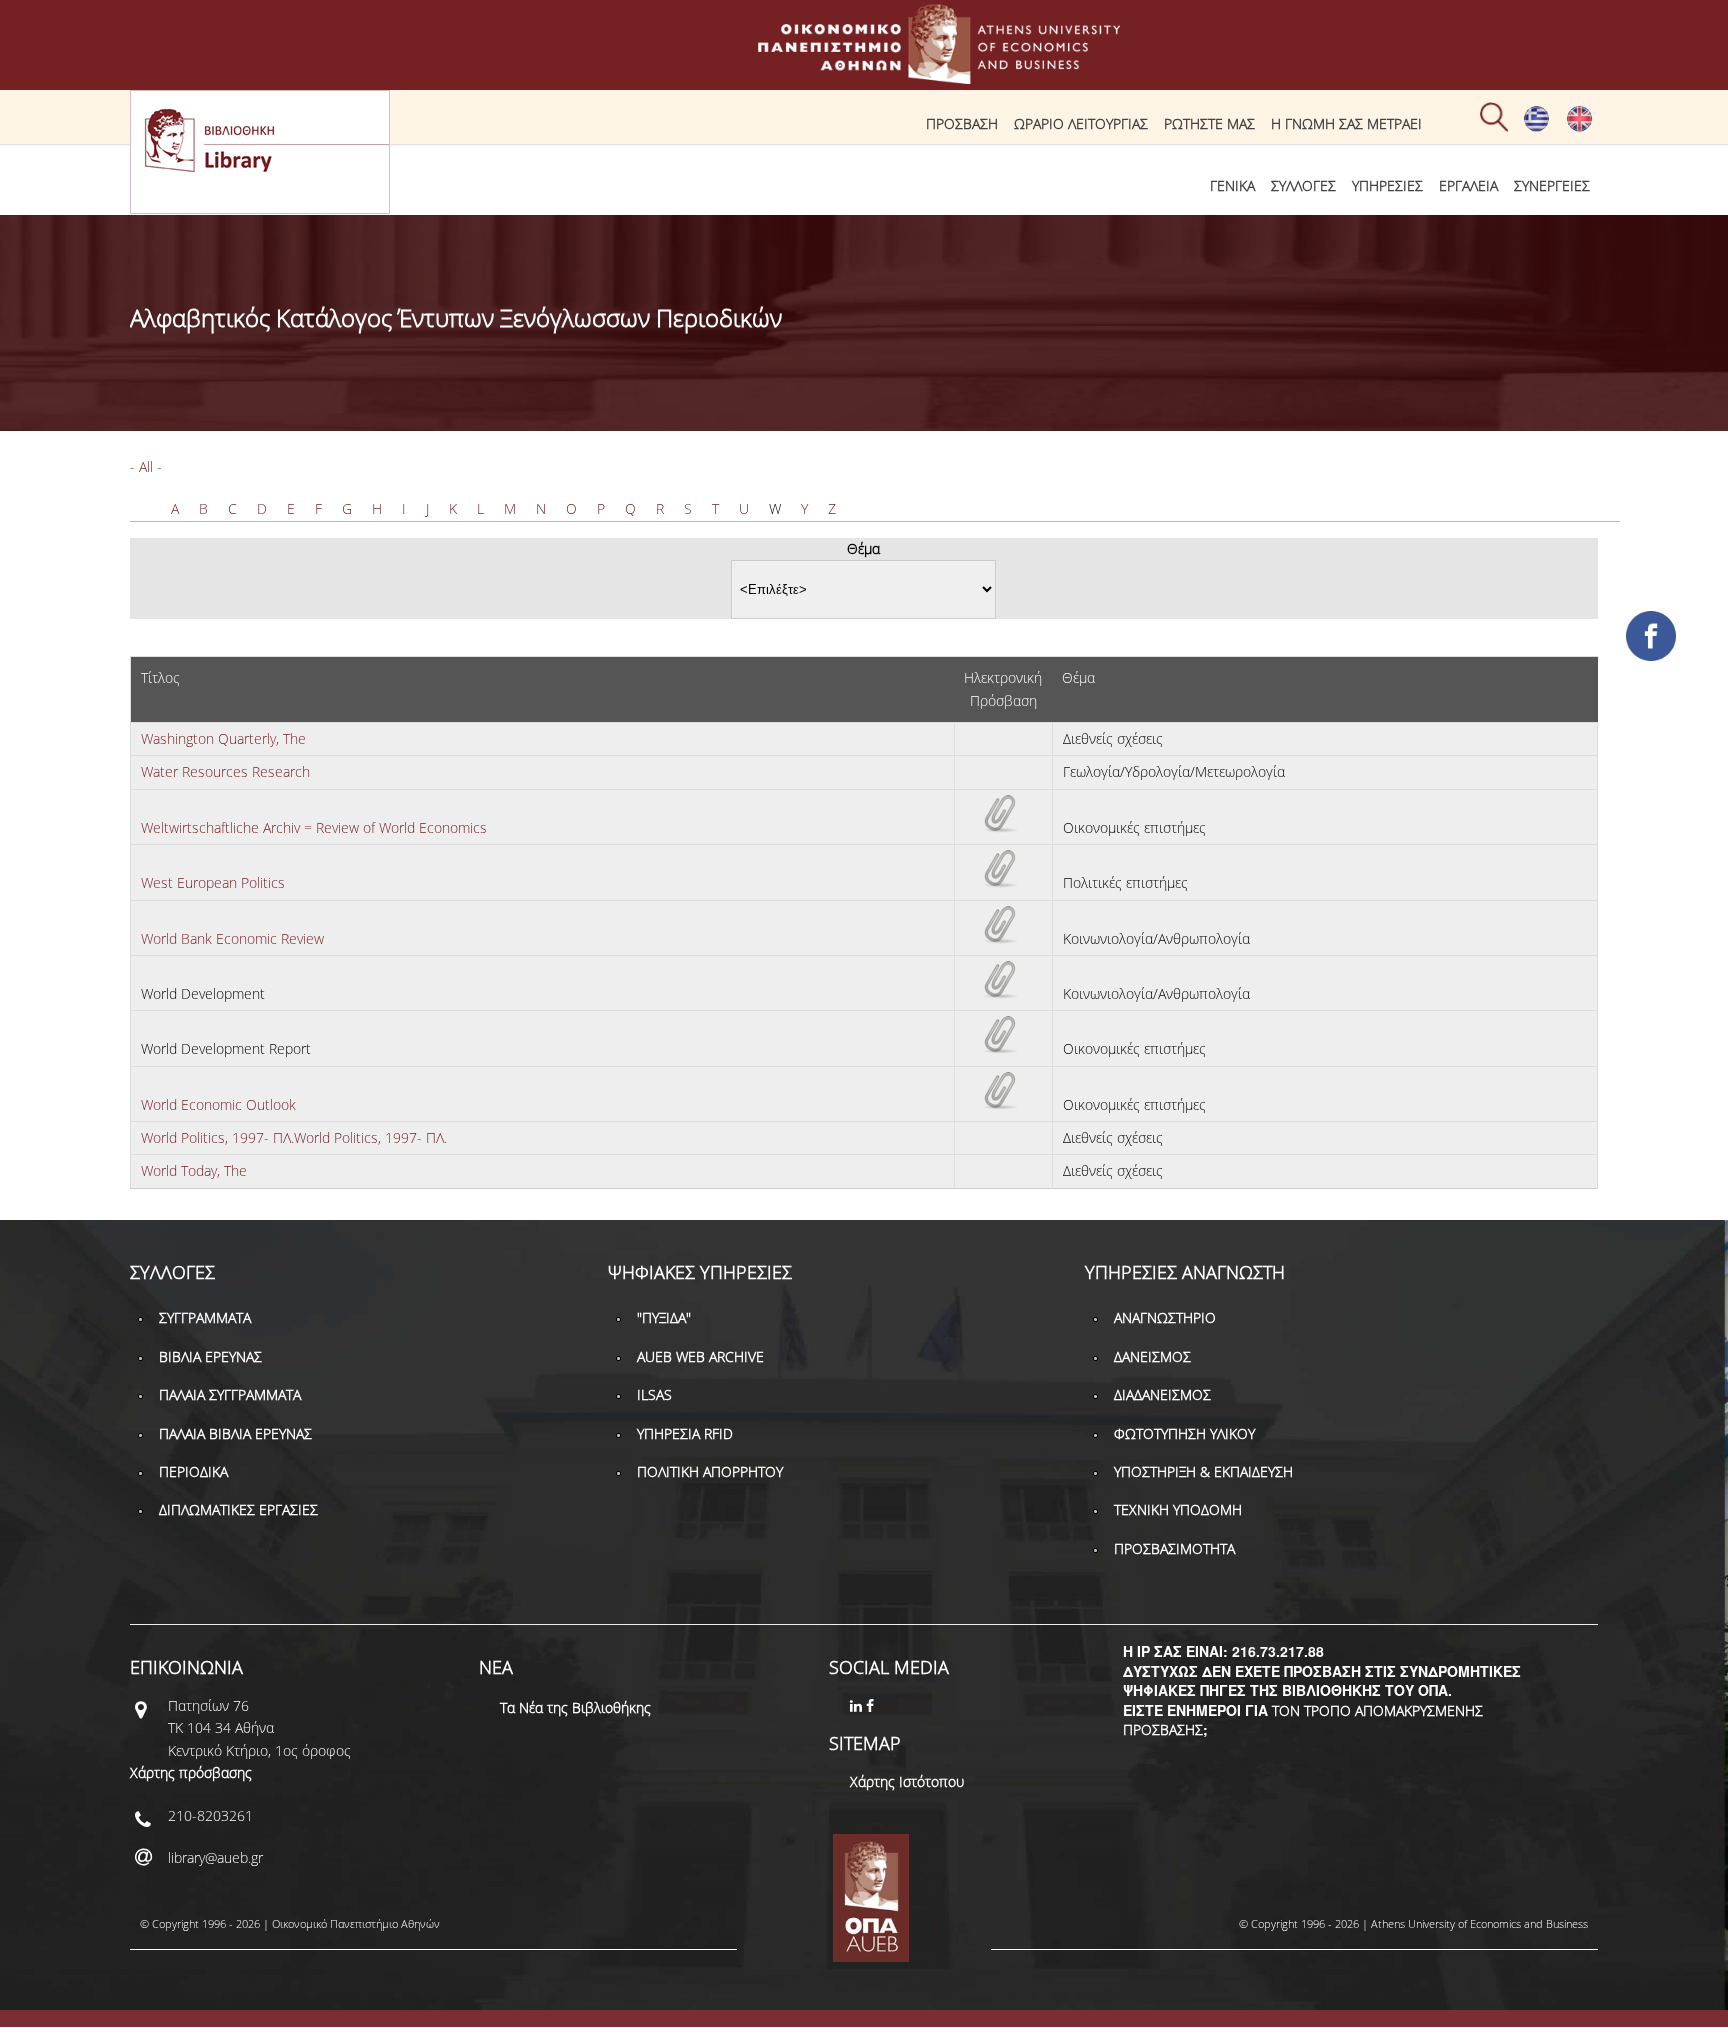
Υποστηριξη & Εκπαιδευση (1203, 1471)
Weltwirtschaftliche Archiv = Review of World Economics (314, 827)
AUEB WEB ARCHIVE (700, 1356)
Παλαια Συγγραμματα (230, 1394)
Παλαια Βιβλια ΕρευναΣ (235, 1433)
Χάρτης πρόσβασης (191, 1772)
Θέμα (863, 548)
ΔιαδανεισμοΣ (1162, 1394)
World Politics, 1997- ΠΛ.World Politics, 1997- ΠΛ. (294, 1137)
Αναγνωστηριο (1165, 1317)
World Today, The (194, 1170)
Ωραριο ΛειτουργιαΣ (1081, 123)
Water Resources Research (225, 771)
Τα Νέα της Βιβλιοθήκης (575, 1707)
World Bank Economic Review (232, 938)
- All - (146, 466)
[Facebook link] (872, 1705)
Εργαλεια (1468, 185)
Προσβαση (962, 123)
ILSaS (654, 1394)
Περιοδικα (193, 1471)
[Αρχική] (864, 74)
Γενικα (1232, 185)
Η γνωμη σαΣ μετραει (1346, 123)
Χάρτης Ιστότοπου (907, 1781)
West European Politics (213, 882)
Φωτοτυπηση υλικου (1184, 1433)
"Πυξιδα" (664, 1317)
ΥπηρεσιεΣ (1387, 185)
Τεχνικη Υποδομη (1178, 1509)
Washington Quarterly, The (223, 738)
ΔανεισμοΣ (1152, 1356)
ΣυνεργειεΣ (1552, 185)
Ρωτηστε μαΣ (1209, 123)
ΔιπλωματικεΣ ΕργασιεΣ (238, 1509)
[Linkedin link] (858, 1705)
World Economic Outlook (218, 1104)
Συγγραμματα (205, 1317)
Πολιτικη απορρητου (710, 1471)
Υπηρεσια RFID (685, 1433)
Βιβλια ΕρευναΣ (210, 1356)
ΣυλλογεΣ (1303, 185)
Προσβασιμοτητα (1174, 1548)
